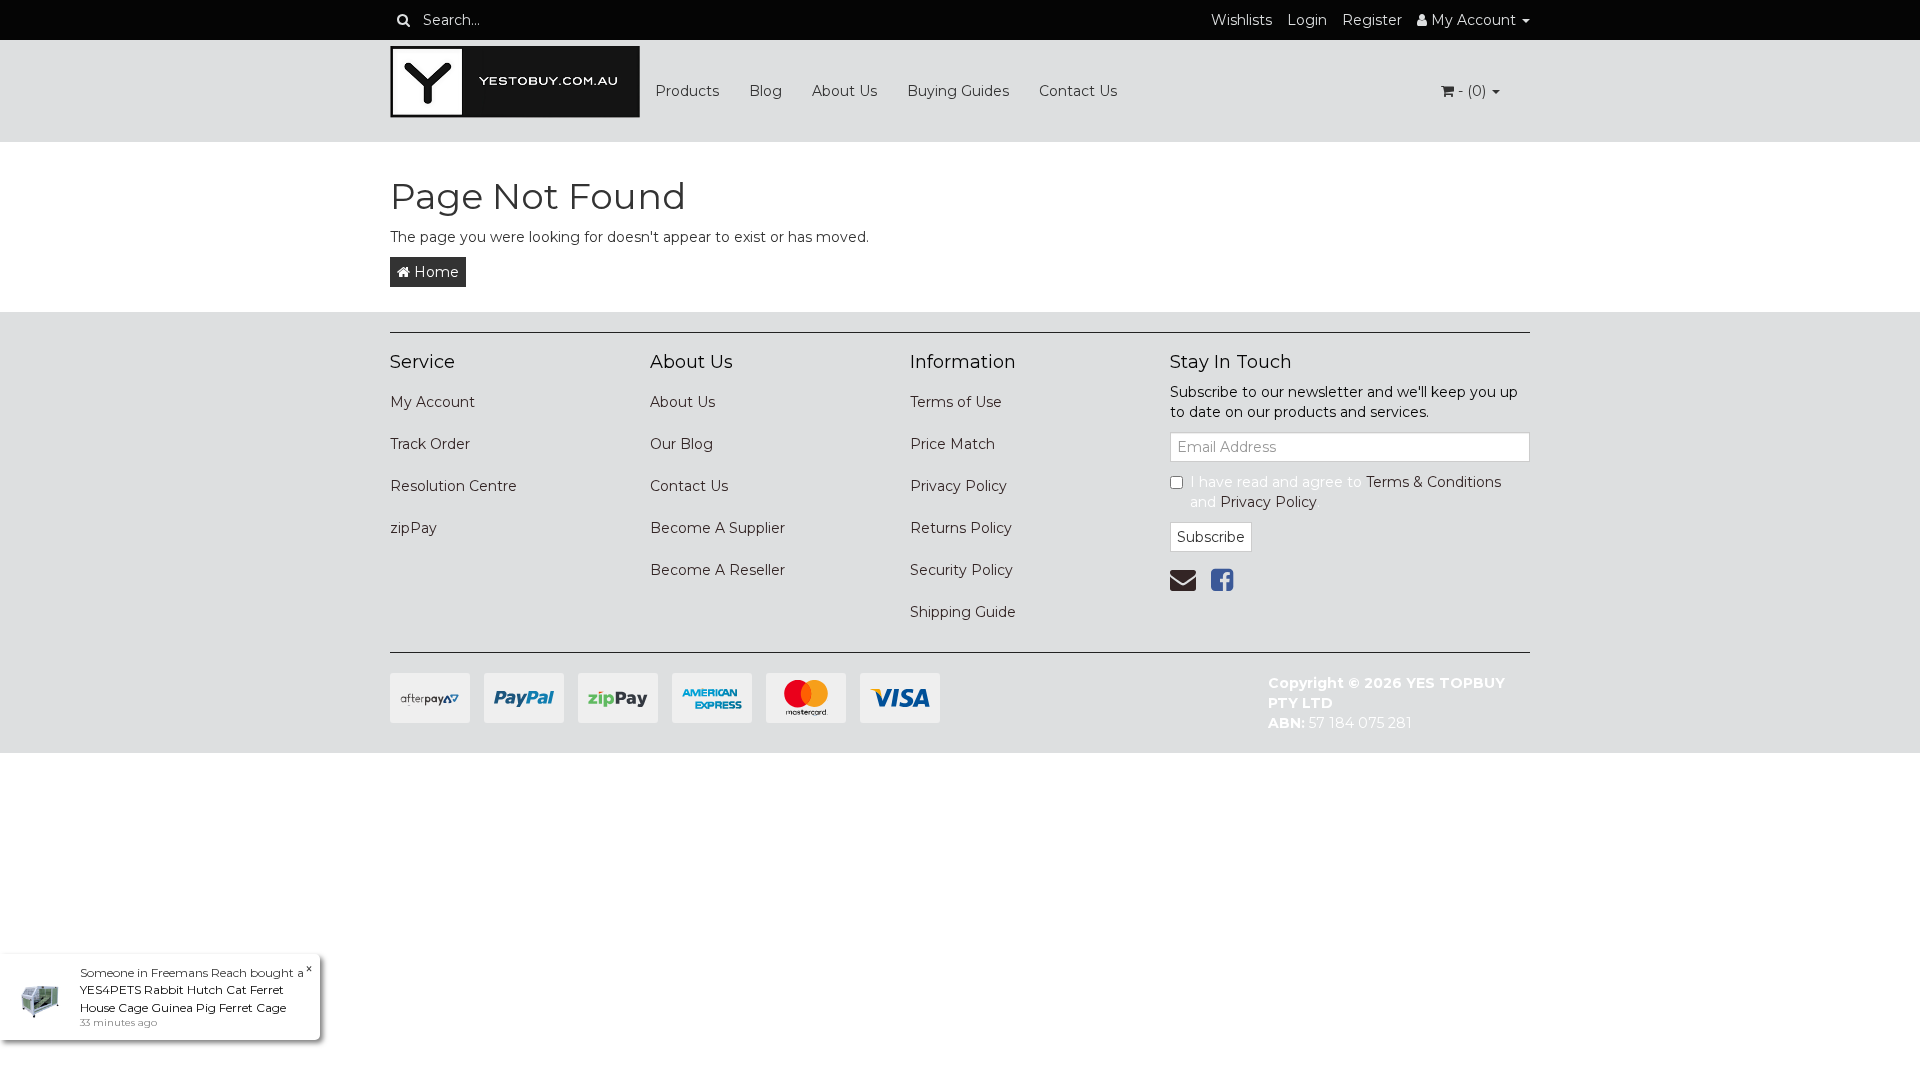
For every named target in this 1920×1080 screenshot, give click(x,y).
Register (1372, 20)
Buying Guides (958, 91)
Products (687, 91)
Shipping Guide (963, 612)
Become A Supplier (717, 528)
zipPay (413, 528)
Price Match (952, 444)
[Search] (403, 20)
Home (434, 272)
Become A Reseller (717, 570)
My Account (432, 402)
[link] (1222, 580)
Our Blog (681, 444)
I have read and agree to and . (1345, 492)
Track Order (430, 444)
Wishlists (1241, 20)
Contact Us (1078, 91)
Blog (765, 91)
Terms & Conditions (1433, 482)
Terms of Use (956, 402)
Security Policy (961, 570)
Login (1307, 20)
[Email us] (1183, 580)
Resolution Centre (453, 486)
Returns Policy (961, 528)
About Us (844, 91)
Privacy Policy (958, 486)
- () (1472, 91)
